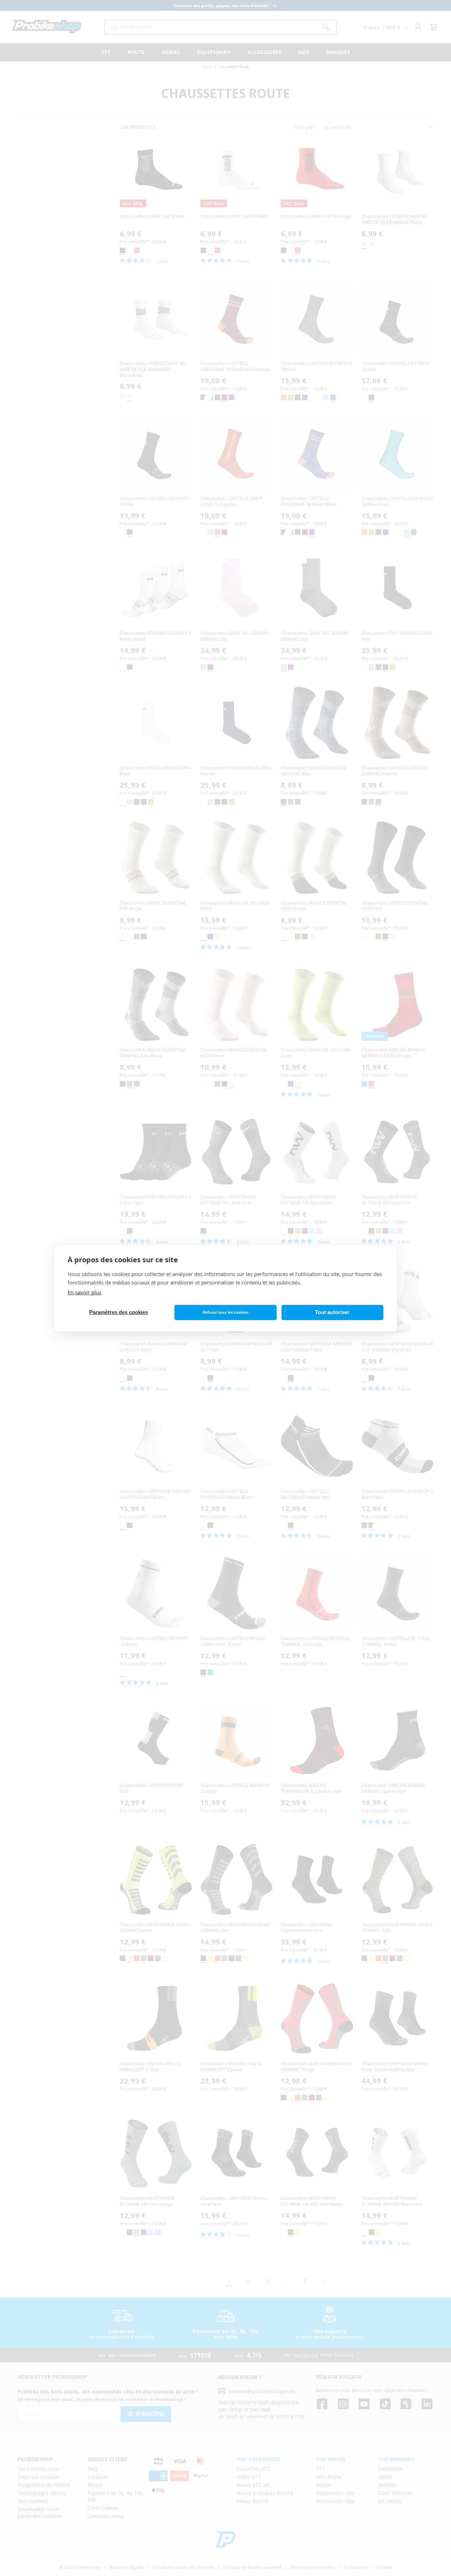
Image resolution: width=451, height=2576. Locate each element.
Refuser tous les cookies (225, 1312)
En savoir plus (85, 1292)
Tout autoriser (332, 1312)
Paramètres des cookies (119, 1312)
